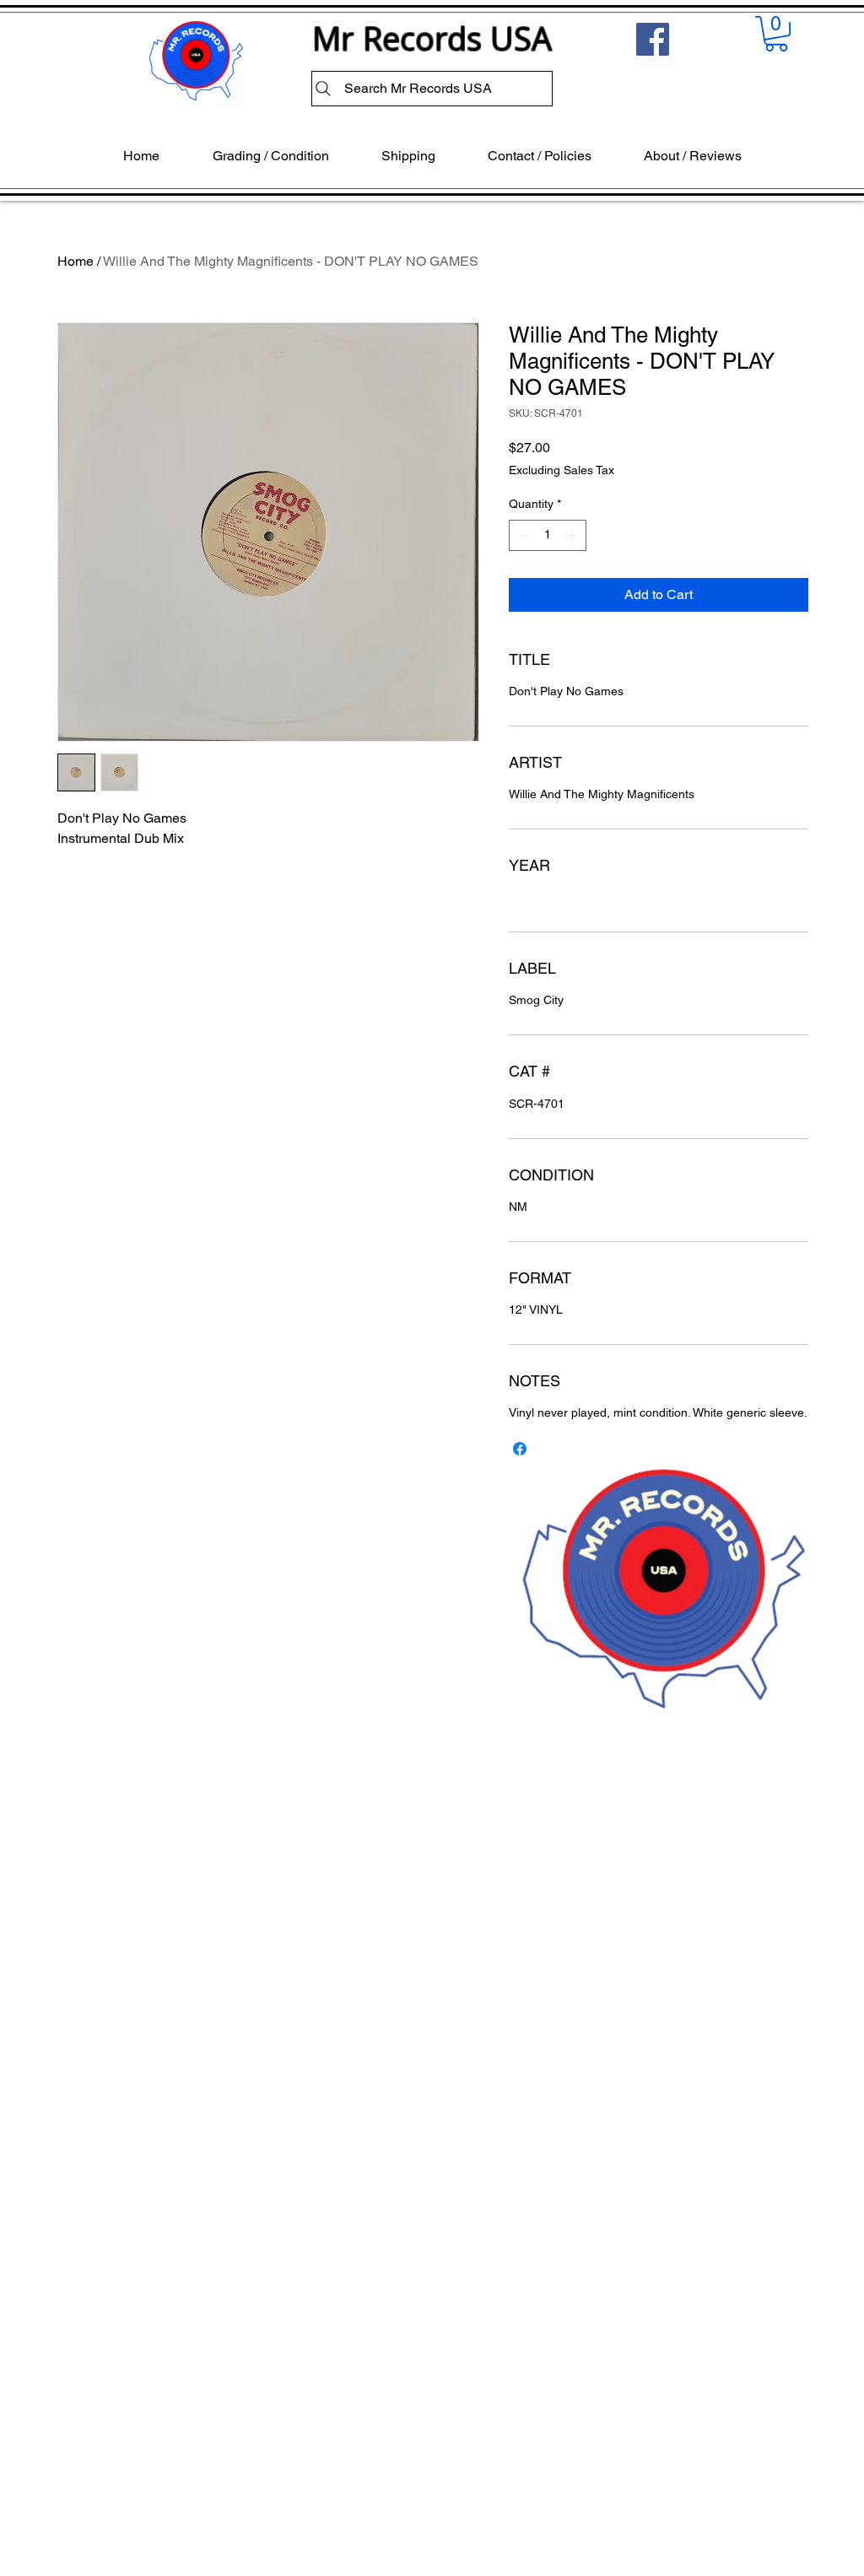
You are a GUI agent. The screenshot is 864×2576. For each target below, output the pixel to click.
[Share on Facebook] (520, 1449)
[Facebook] (653, 39)
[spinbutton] (548, 535)
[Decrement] (522, 535)
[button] (776, 34)
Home (76, 261)
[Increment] (573, 535)
